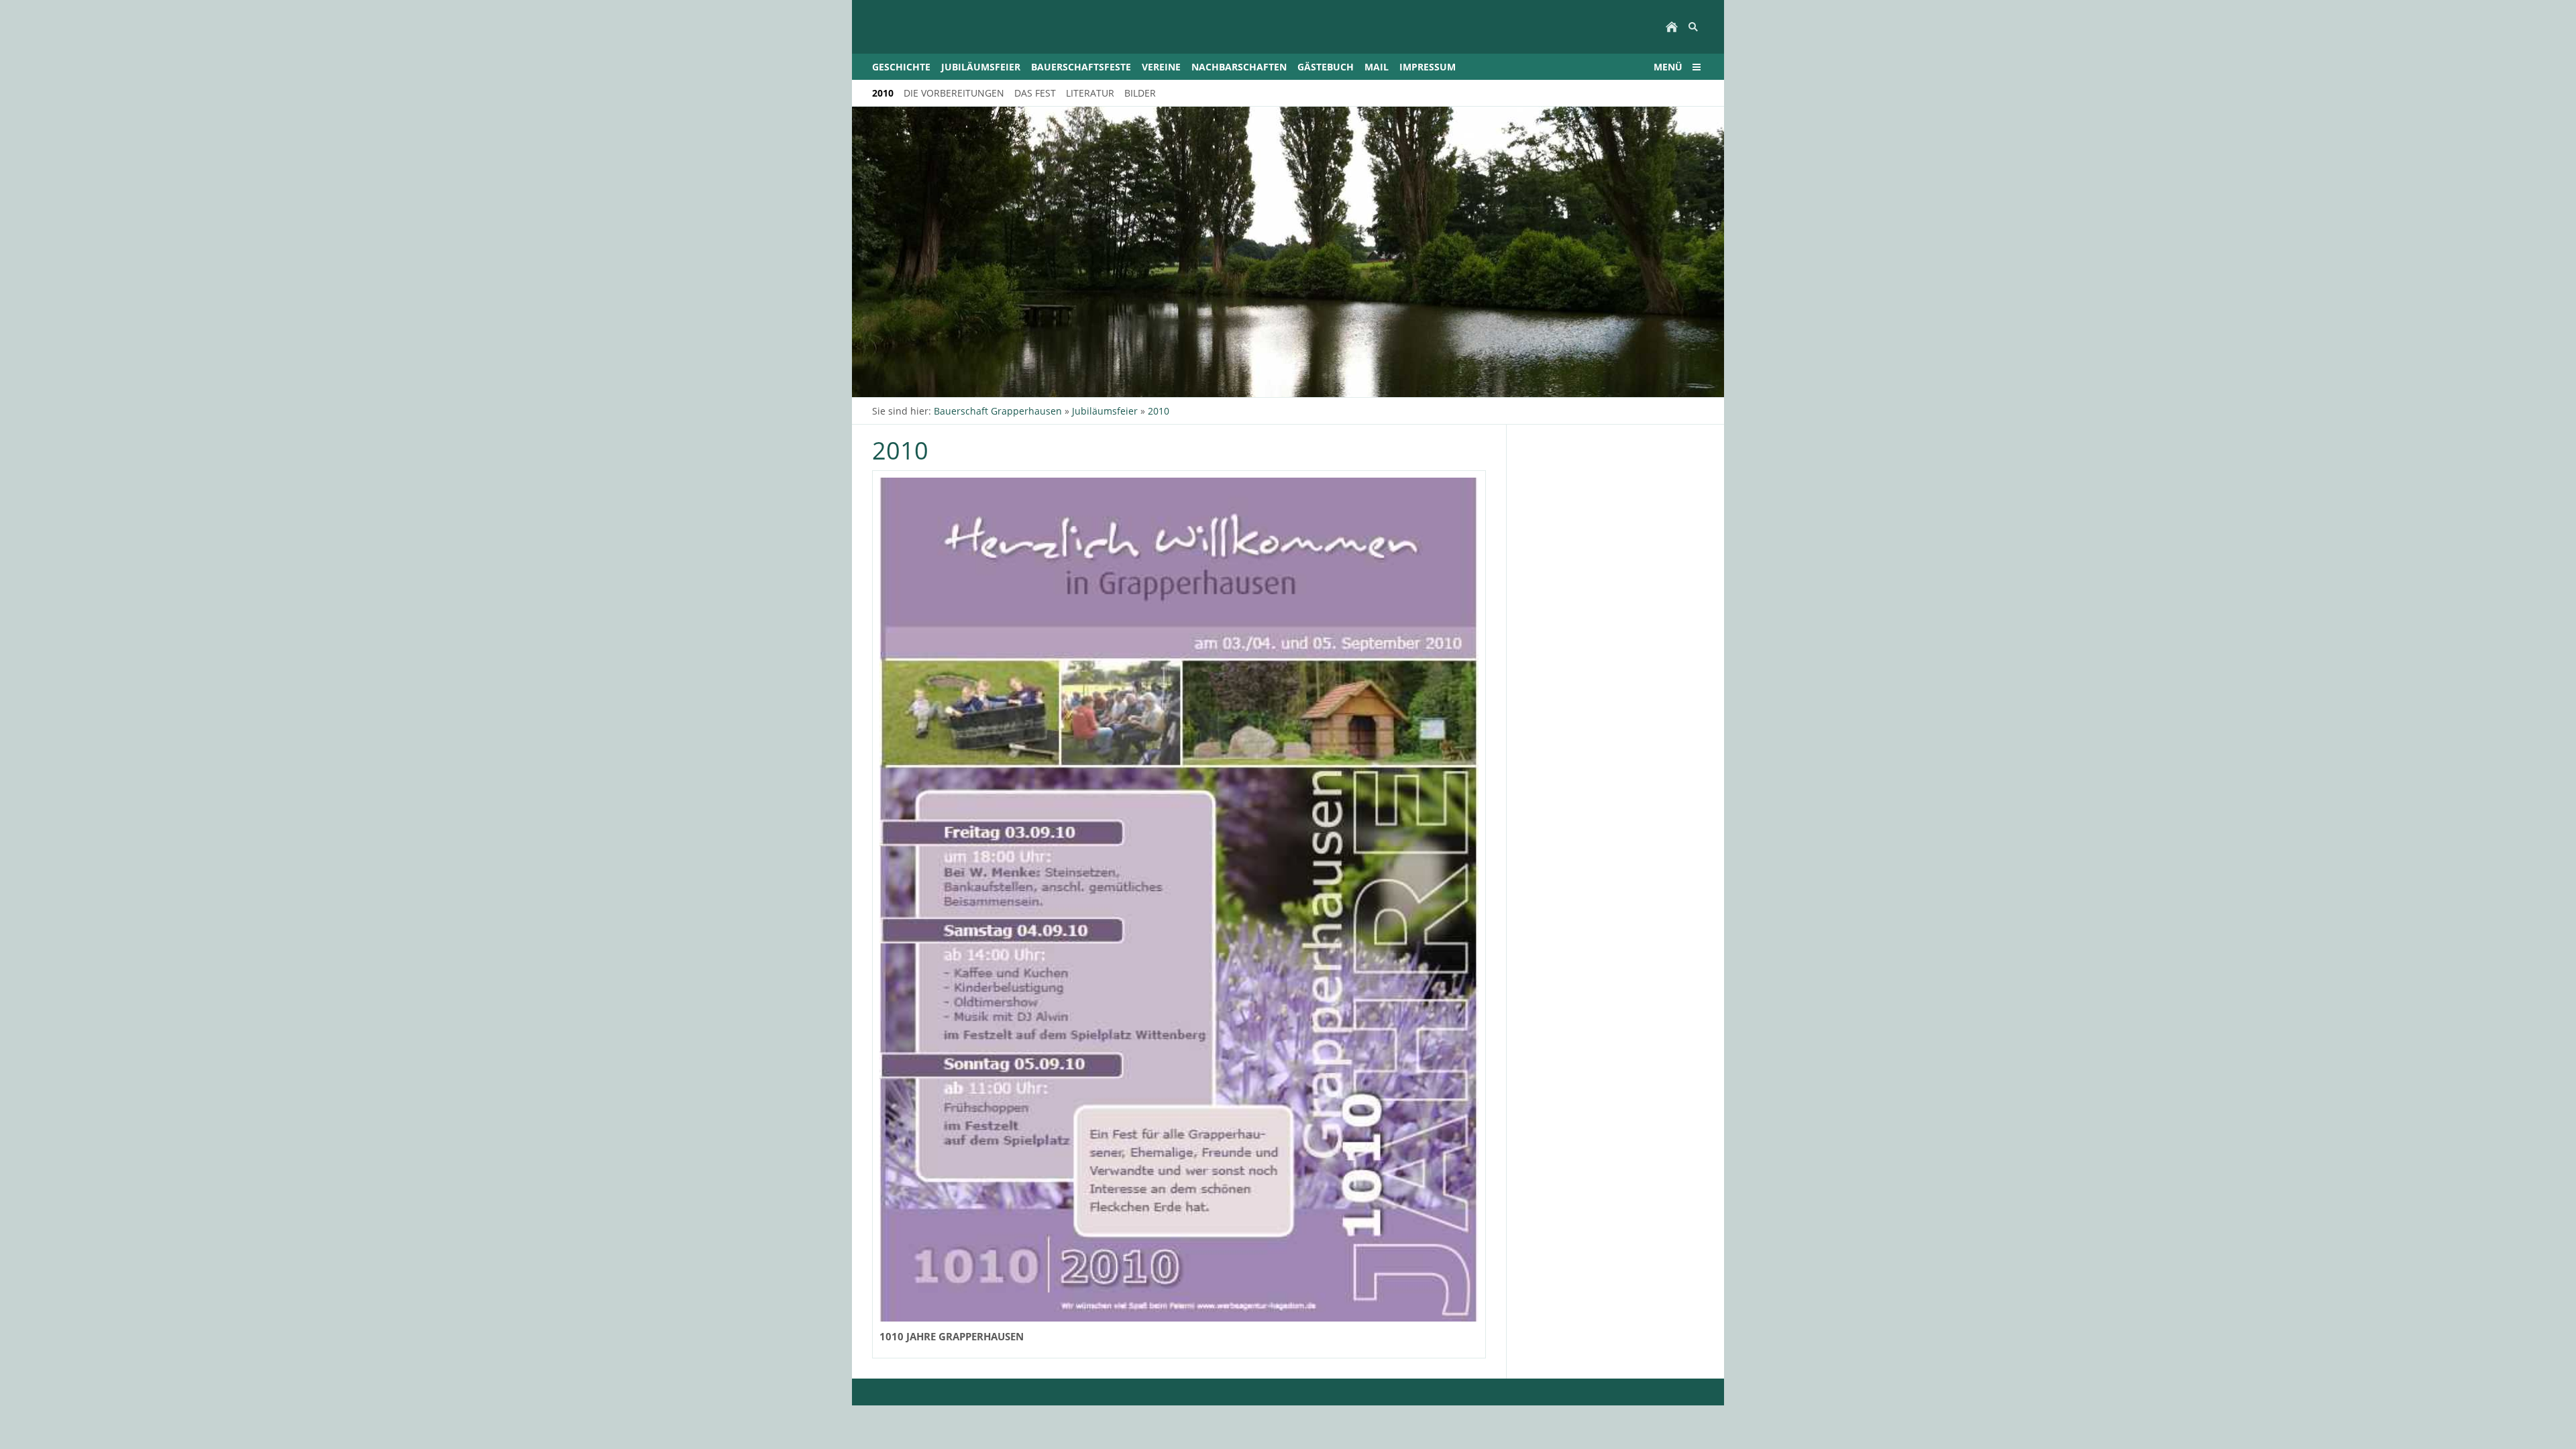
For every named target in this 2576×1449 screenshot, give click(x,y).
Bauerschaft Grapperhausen (998, 411)
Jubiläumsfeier (1105, 411)
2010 (1159, 411)
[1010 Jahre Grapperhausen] (1179, 900)
